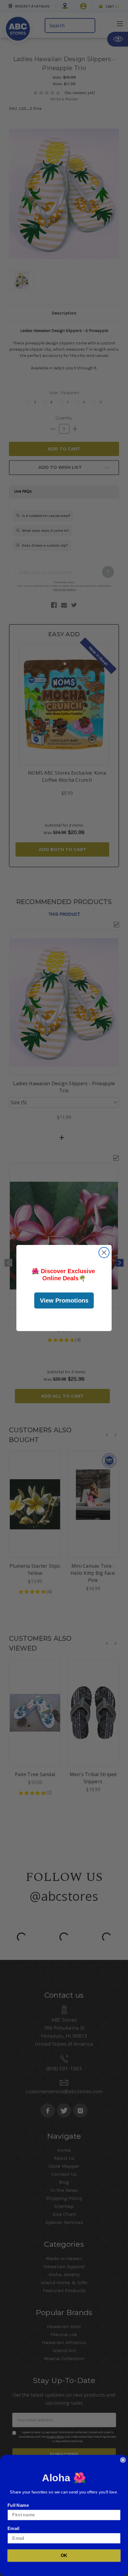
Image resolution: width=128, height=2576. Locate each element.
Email (13, 2528)
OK (64, 2556)
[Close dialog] (104, 1253)
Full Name (18, 2505)
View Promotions (64, 1300)
